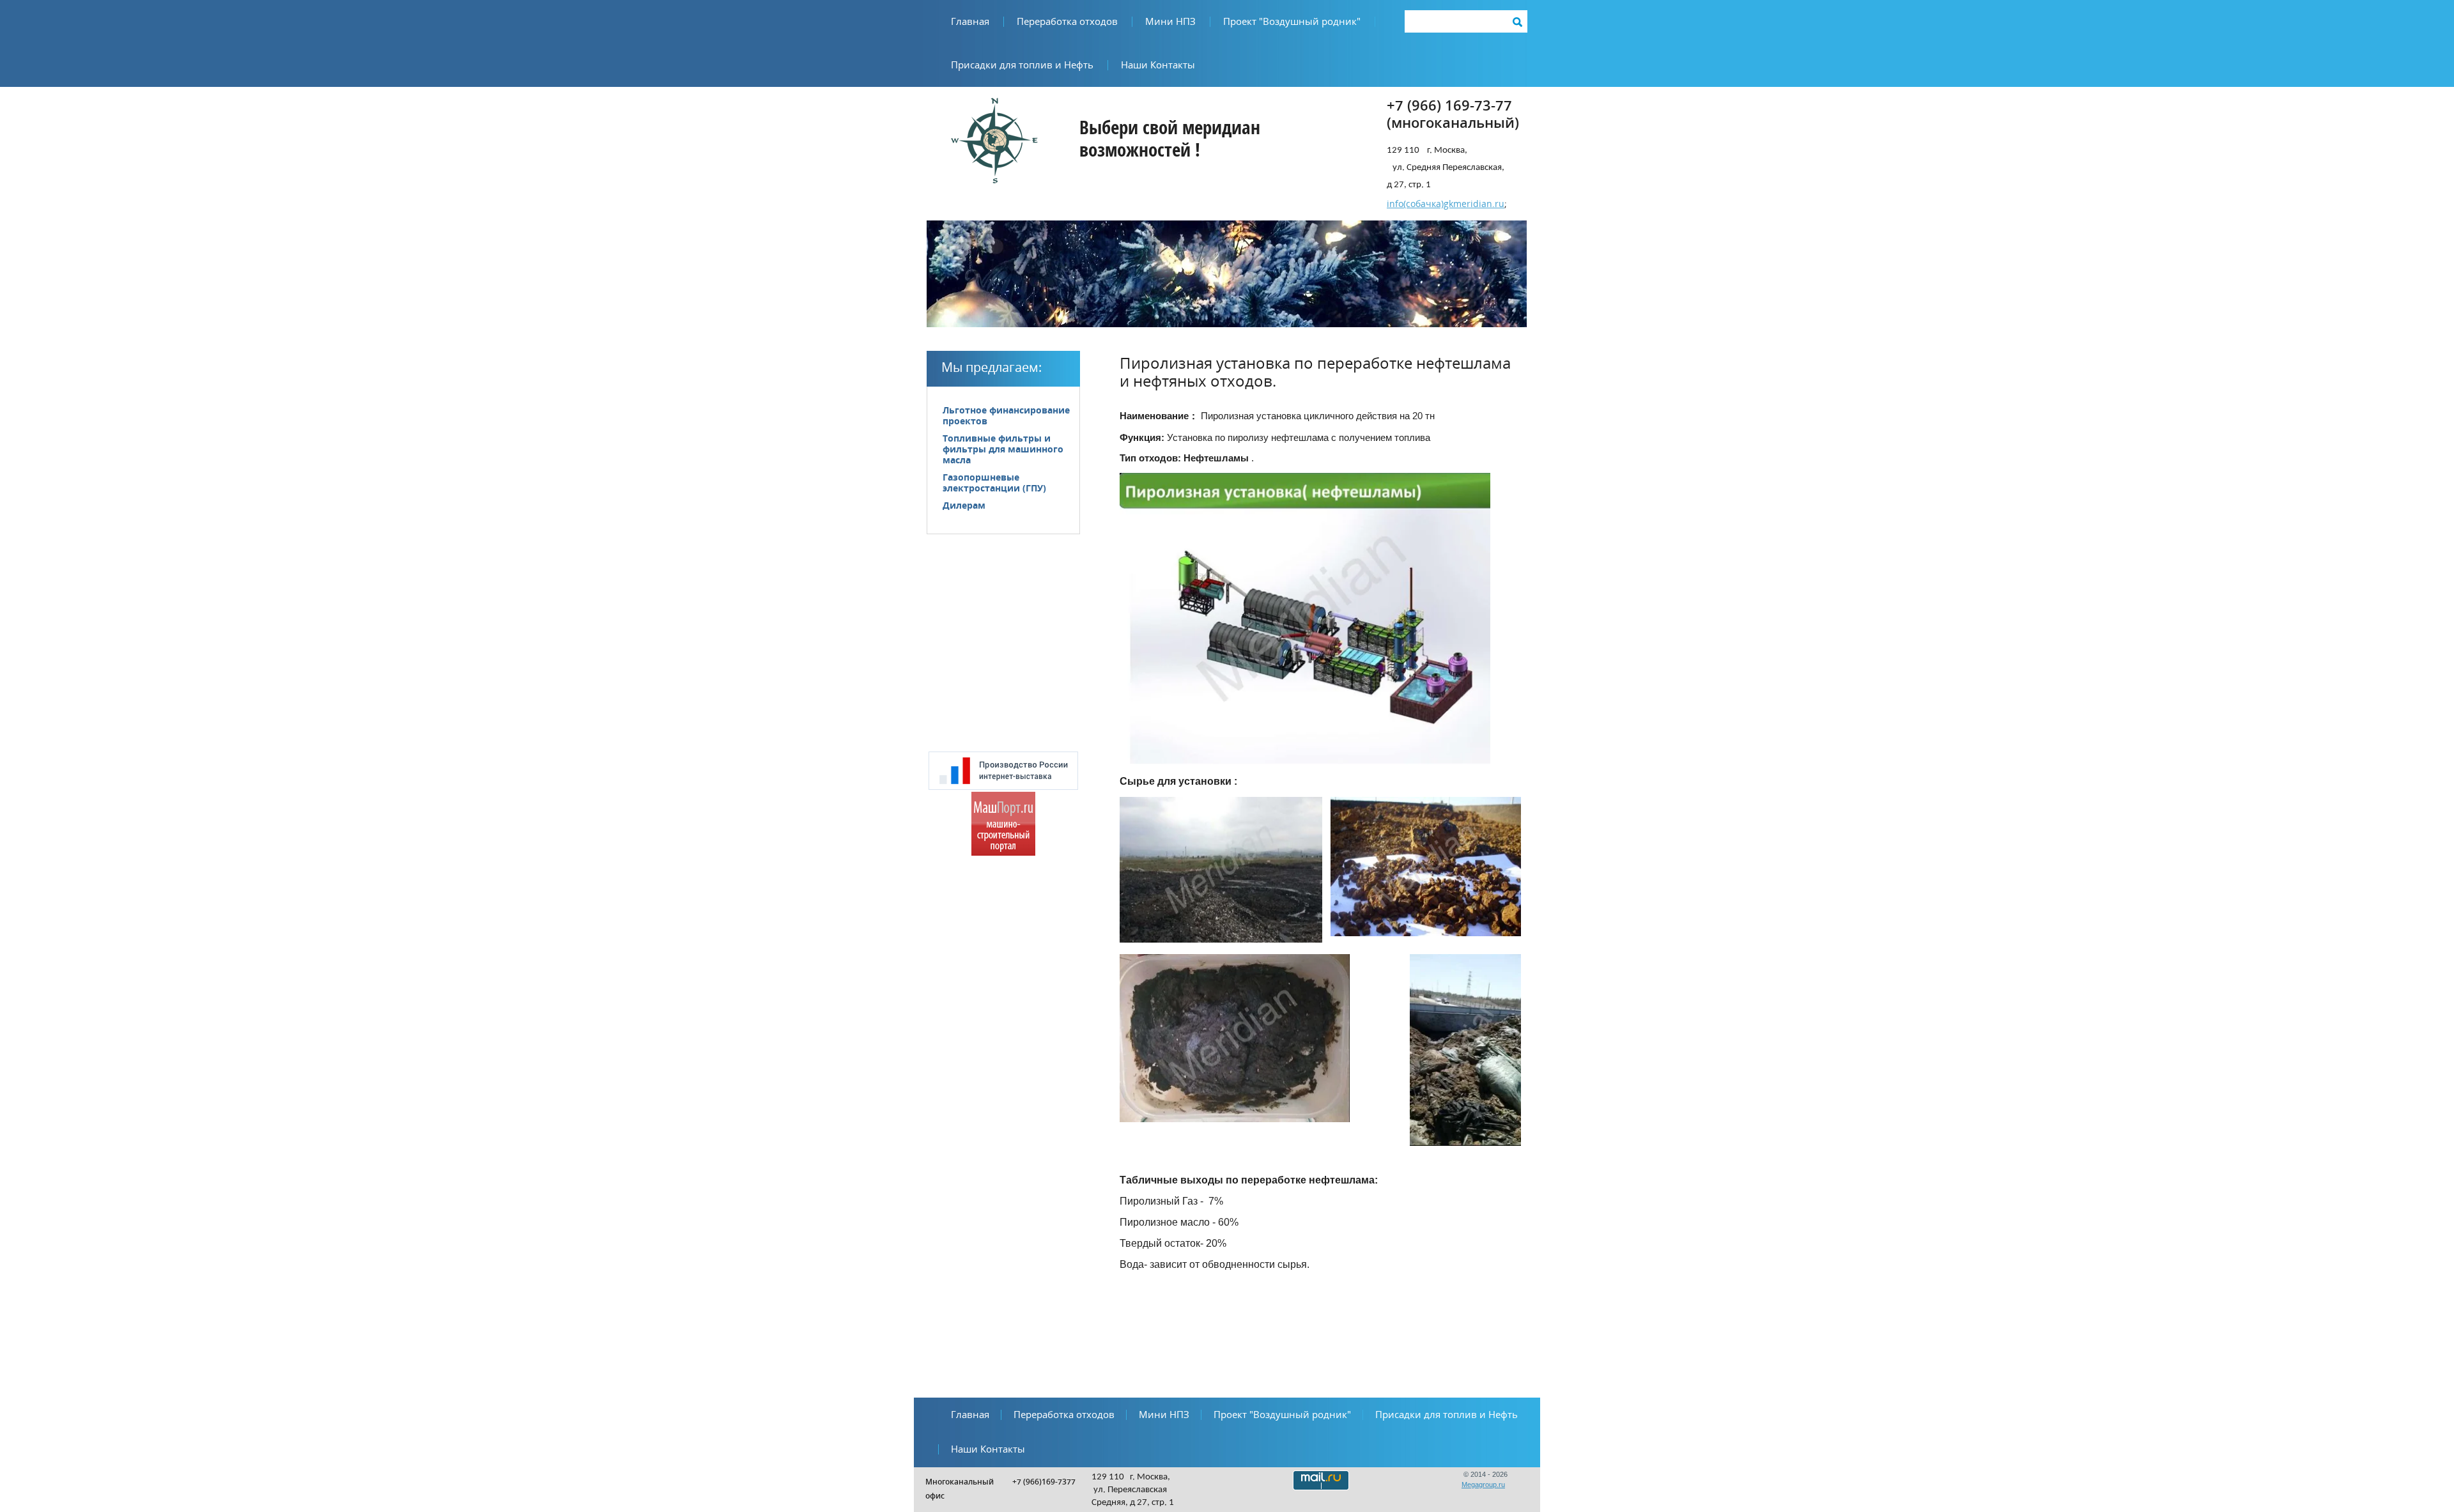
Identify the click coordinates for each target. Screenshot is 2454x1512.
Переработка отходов (1067, 22)
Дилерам (964, 506)
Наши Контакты (1158, 65)
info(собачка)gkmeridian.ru (1446, 204)
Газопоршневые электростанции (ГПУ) (994, 483)
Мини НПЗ (1170, 22)
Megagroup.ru (1483, 1485)
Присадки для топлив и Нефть (1022, 65)
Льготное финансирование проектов (1006, 416)
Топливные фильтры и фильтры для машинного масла (1003, 450)
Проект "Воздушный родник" (1292, 22)
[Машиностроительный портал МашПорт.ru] (1003, 853)
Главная (970, 22)
